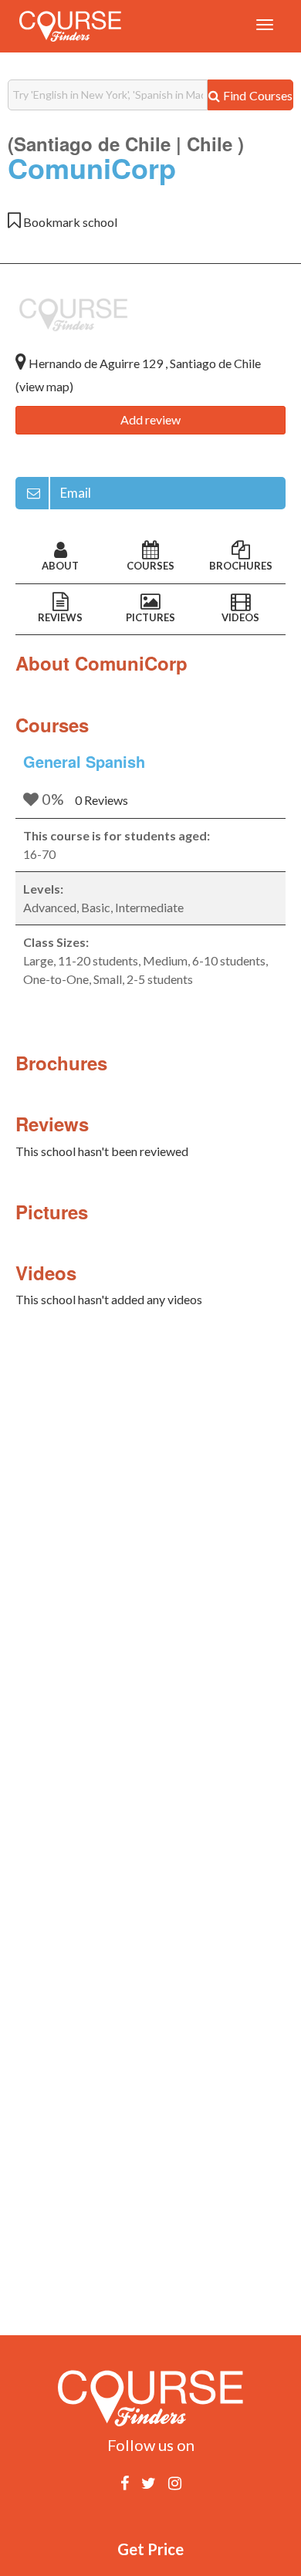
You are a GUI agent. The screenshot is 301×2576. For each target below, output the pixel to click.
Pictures (150, 617)
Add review (150, 419)
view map (44, 386)
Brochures (241, 566)
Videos (240, 617)
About (60, 566)
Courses (150, 566)
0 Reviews (101, 800)
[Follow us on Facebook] (125, 2483)
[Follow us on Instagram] (175, 2483)
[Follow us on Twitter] (149, 2483)
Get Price (150, 2549)
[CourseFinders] (70, 26)
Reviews (60, 617)
